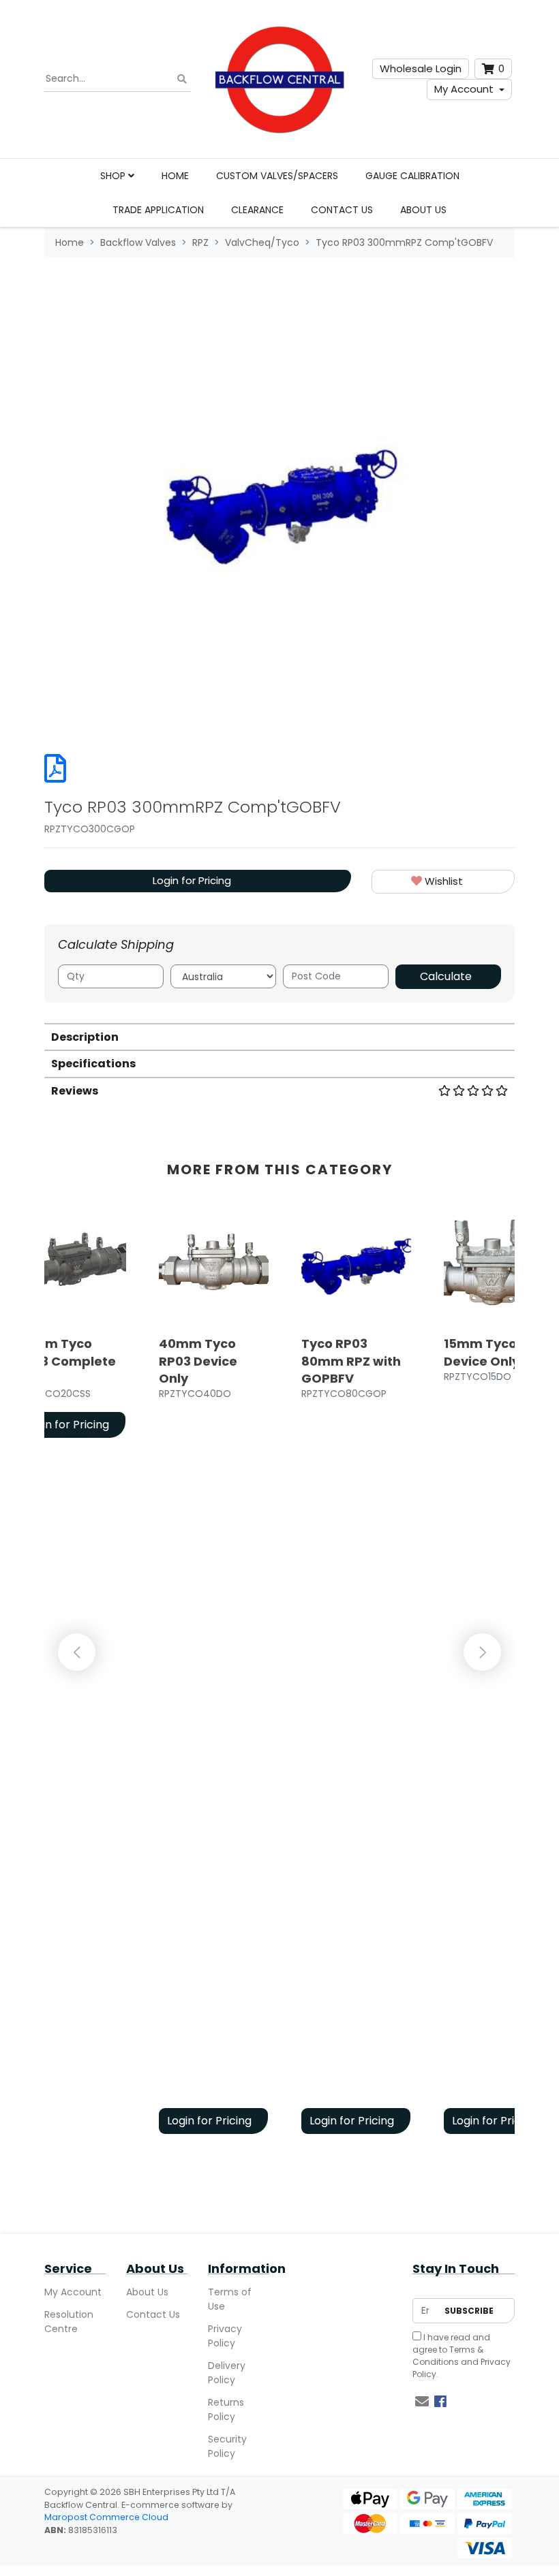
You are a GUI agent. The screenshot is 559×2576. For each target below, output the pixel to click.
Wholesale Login (421, 68)
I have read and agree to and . (462, 2356)
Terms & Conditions (448, 2356)
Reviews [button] (75, 1091)
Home (175, 176)
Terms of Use (230, 2299)
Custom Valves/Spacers (277, 176)
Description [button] (85, 1037)
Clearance (257, 210)
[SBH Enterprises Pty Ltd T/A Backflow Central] (279, 79)
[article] (214, 1676)
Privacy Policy (225, 2336)
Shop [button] (114, 176)
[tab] (279, 1036)
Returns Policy (226, 2409)
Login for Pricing (192, 880)
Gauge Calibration (412, 176)
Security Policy (227, 2446)
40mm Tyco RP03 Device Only (198, 1361)
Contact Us (342, 210)
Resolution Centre (69, 2322)
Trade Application (158, 210)
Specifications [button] (93, 1064)
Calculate (446, 976)
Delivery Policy (227, 2373)
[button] (443, 882)
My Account (464, 89)
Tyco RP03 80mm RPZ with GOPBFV (351, 1361)
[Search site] (182, 79)
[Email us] (422, 2402)
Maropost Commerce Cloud (106, 2517)
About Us (423, 210)
